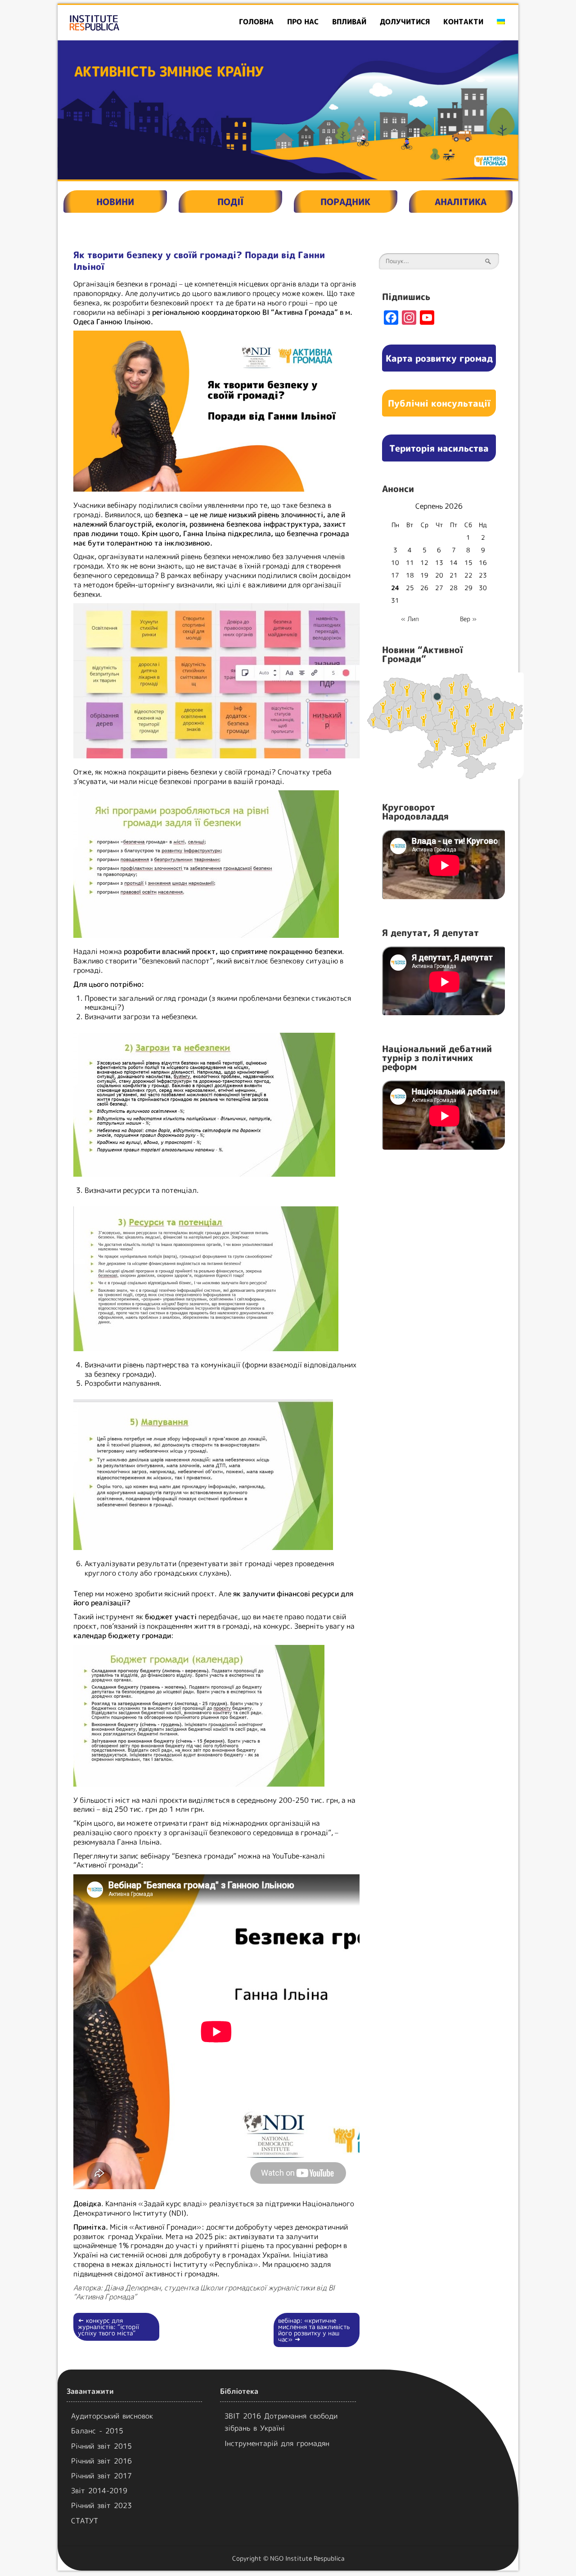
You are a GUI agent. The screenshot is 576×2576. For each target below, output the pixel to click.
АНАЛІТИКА (461, 202)
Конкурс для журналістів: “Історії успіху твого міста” (108, 2327)
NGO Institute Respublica (307, 2558)
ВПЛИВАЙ (349, 22)
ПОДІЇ (230, 202)
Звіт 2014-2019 (99, 2491)
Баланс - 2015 (97, 2431)
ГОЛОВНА (256, 22)
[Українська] (501, 22)
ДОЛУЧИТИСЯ (405, 22)
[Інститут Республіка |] (131, 22)
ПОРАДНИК (345, 202)
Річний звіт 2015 (101, 2446)
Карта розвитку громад (439, 358)
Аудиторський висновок (112, 2416)
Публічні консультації (439, 403)
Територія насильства (439, 448)
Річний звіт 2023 (101, 2505)
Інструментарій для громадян (277, 2443)
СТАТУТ (85, 2521)
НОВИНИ (115, 202)
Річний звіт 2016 (101, 2461)
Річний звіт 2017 (101, 2476)
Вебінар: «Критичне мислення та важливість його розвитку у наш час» (314, 2330)
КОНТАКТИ (463, 22)
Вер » (468, 619)
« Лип (410, 619)
